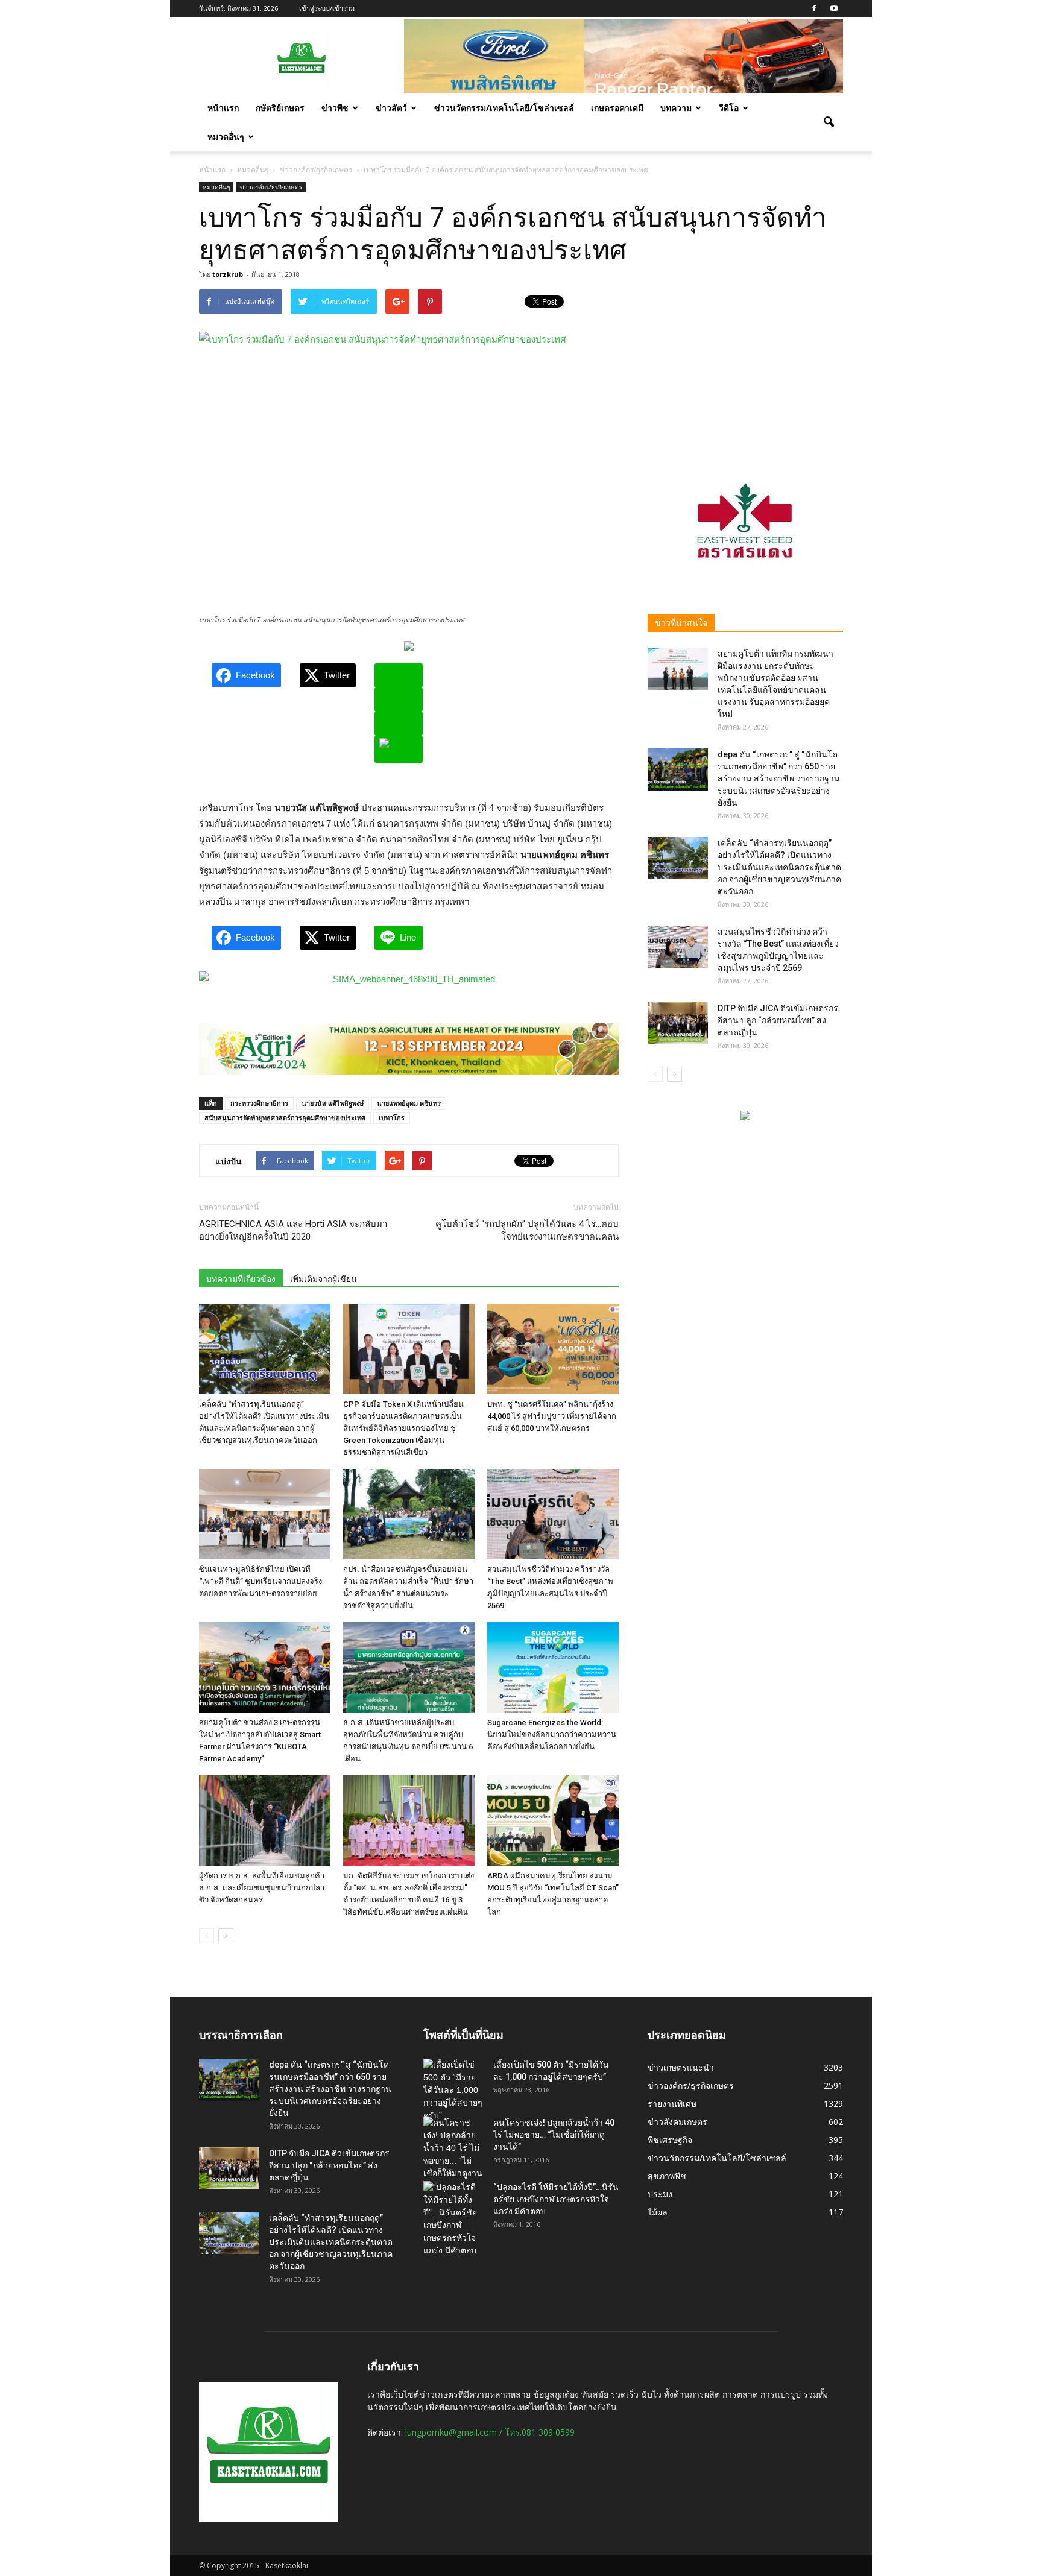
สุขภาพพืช (667, 2176)
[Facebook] (814, 8)
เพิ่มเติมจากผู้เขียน (324, 1279)
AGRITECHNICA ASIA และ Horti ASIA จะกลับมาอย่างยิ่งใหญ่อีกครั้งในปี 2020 (293, 1230)
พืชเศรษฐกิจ (670, 2140)
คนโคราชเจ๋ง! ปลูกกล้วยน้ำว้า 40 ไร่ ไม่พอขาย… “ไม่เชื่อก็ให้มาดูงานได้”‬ (554, 2135)
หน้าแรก (223, 108)
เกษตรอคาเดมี (617, 108)
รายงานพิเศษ (672, 2104)
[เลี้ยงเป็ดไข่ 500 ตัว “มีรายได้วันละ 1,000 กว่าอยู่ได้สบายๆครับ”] (453, 2090)
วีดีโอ (729, 108)
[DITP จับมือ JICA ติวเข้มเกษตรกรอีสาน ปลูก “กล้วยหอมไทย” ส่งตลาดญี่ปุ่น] (678, 1023)
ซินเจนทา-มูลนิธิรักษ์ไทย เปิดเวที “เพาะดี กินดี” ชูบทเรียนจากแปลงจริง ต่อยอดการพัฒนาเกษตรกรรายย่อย (260, 1581)
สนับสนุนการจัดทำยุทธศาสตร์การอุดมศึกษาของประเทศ (285, 1118)
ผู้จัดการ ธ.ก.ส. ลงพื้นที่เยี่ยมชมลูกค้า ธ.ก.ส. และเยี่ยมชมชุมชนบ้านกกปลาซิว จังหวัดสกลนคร (262, 1888)
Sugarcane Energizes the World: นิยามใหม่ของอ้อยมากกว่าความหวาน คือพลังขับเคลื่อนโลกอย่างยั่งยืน (552, 1735)
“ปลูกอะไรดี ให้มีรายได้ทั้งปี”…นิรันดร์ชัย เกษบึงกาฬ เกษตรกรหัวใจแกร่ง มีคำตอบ (556, 2199)
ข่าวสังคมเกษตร (677, 2122)
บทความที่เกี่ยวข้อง (241, 1279)
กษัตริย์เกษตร (280, 108)
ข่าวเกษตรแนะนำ (681, 2067)
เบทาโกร (392, 1118)
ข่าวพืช (335, 108)
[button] (829, 122)
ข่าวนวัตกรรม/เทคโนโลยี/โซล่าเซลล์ (504, 108)
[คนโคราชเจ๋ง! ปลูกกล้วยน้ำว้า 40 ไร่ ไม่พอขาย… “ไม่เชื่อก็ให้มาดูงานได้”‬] (453, 2155)
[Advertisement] (745, 365)
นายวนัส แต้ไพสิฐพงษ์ (333, 1103)
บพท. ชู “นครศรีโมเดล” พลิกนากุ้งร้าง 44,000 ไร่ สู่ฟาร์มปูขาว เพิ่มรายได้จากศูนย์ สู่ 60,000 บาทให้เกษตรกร (552, 1416)
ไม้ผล (658, 2212)
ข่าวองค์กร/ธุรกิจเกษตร (271, 187)
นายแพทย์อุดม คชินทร (409, 1103)
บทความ (676, 108)
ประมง (660, 2194)
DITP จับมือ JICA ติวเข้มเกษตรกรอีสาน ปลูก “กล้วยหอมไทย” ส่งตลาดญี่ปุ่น (778, 1020)
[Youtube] (834, 8)
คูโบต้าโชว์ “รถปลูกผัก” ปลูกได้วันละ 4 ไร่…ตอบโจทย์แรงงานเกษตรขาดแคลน (527, 1230)
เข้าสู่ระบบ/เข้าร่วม (327, 8)
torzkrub (228, 274)
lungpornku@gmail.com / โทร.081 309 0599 (490, 2432)
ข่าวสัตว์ (391, 108)
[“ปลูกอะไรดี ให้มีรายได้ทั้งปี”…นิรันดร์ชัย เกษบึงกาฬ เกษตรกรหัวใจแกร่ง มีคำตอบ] (453, 2219)
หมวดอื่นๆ (226, 137)
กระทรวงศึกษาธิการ (259, 1103)
